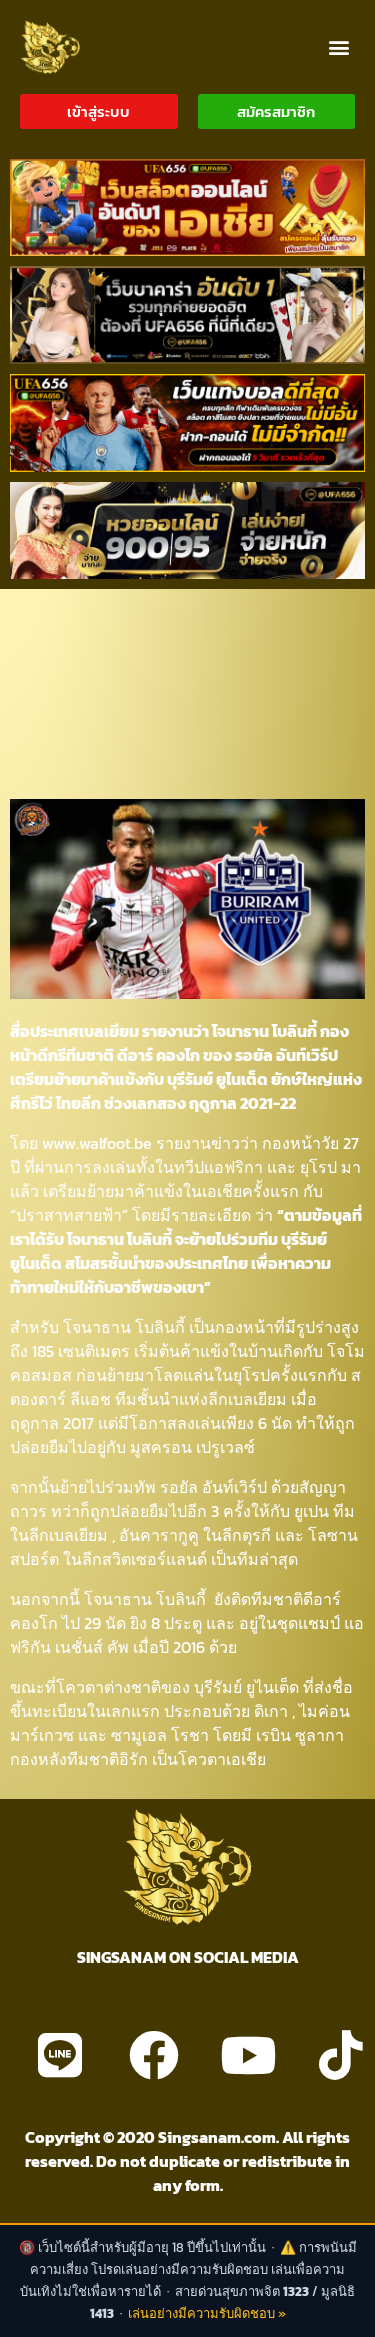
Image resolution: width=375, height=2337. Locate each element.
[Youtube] (248, 2055)
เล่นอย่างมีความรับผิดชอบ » (207, 2313)
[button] (338, 46)
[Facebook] (154, 2055)
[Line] (60, 2055)
